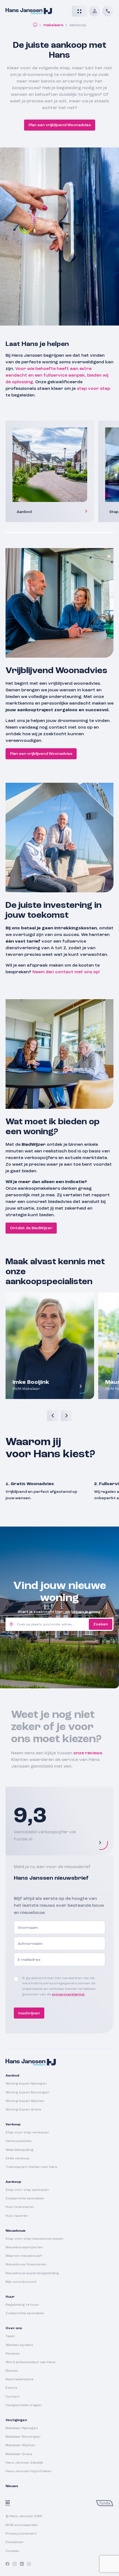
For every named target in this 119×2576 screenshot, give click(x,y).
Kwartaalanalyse (20, 2380)
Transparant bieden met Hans (32, 2167)
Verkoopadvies (19, 2141)
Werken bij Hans (19, 2345)
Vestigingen (16, 2420)
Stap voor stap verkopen (27, 2133)
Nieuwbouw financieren (26, 2265)
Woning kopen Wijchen (25, 2101)
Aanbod (12, 2076)
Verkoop (13, 2125)
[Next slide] (66, 1416)
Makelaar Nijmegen (22, 2428)
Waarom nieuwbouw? (24, 2256)
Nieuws (12, 2371)
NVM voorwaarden (22, 2525)
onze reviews (88, 1753)
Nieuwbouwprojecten (24, 2247)
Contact (13, 2397)
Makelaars (53, 25)
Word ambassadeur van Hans (31, 2362)
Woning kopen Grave (23, 2110)
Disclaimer (15, 2543)
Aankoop (13, 2182)
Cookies (12, 2551)
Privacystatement (21, 2534)
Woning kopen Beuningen (27, 2093)
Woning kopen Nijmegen (26, 2084)
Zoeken (101, 1624)
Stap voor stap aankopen (27, 2190)
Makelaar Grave (19, 2454)
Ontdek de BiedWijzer (31, 1228)
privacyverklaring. (69, 1995)
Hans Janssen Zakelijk (24, 2463)
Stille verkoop (18, 2159)
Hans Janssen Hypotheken (29, 2471)
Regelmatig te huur (22, 2305)
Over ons (14, 2329)
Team (10, 2337)
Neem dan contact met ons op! (66, 972)
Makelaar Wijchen (20, 2446)
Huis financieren (20, 2207)
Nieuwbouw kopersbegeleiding (32, 2273)
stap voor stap (93, 389)
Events (11, 2388)
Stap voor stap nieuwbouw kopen (34, 2239)
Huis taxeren (17, 2216)
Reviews (13, 2354)
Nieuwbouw (15, 2231)
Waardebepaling (20, 2150)
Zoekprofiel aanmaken (25, 2199)
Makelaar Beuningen (23, 2437)
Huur (10, 2297)
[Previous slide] (53, 1416)
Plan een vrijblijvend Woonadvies (60, 125)
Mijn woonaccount (21, 2282)
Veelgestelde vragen (24, 2405)
